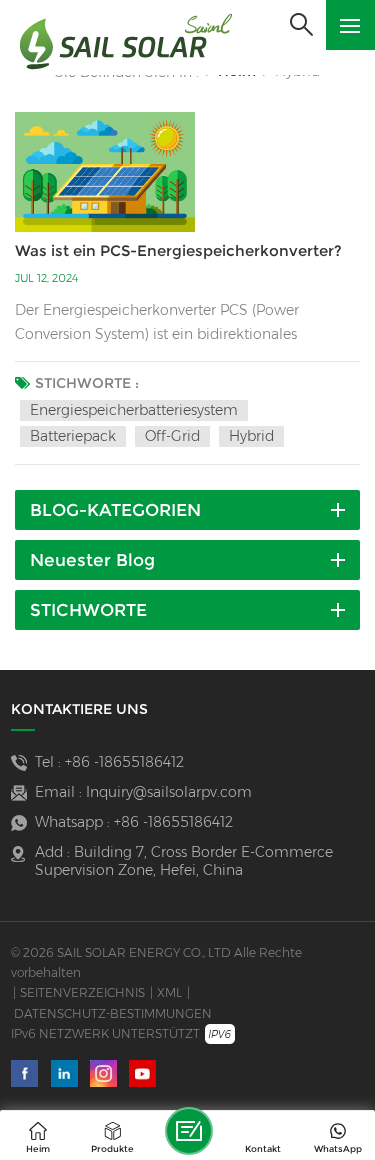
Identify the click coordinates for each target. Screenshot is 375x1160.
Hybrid (251, 436)
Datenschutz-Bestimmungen (113, 1013)
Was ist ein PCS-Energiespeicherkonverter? (178, 251)
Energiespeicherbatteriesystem (134, 410)
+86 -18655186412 (124, 762)
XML (169, 992)
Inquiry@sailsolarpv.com (169, 792)
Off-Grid (172, 436)
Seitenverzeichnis (82, 992)
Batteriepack (73, 436)
